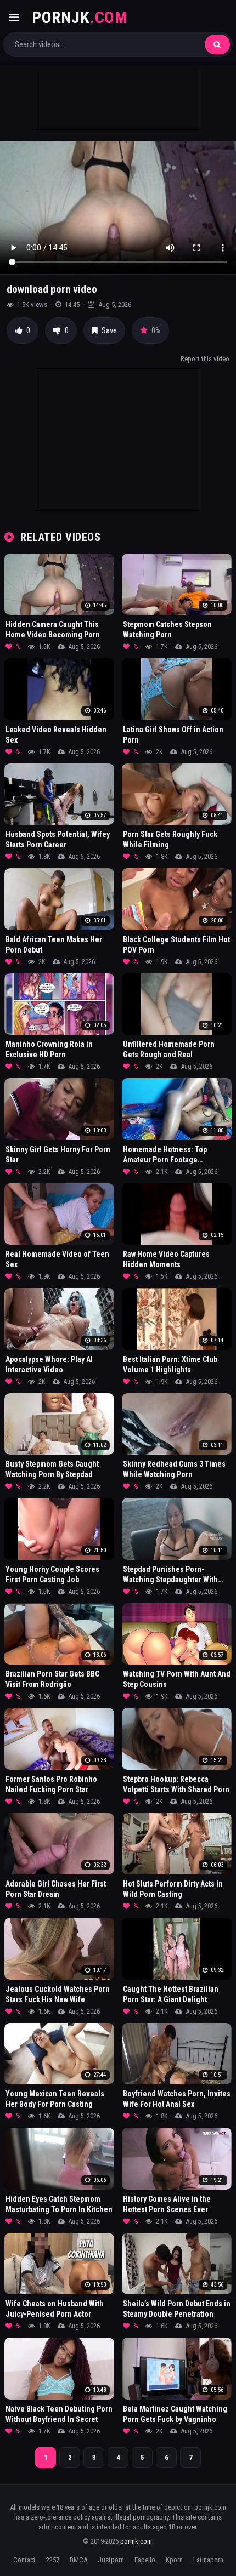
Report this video (205, 359)
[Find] (217, 44)
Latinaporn (208, 2560)
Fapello (145, 2560)
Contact (24, 2560)
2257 (53, 2560)
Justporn (111, 2560)
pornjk (80, 17)
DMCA (78, 2560)
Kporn (174, 2560)
